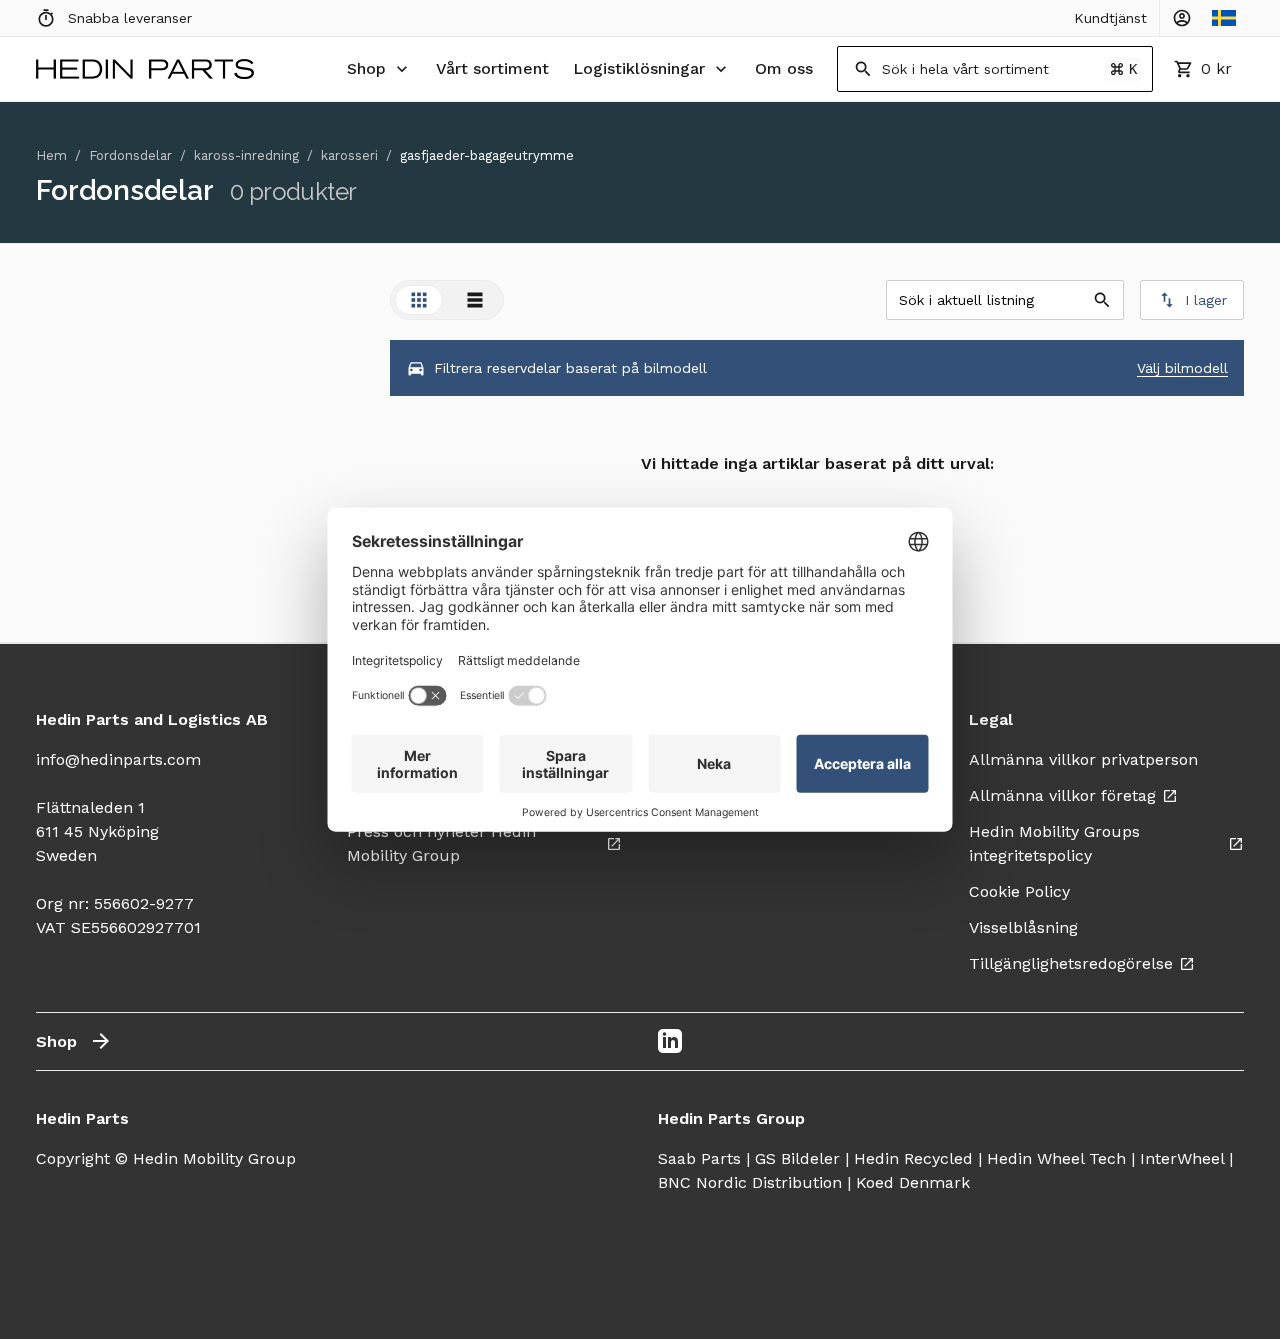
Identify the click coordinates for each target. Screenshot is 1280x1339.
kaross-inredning (246, 155)
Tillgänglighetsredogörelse (1071, 963)
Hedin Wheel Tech (1056, 1158)
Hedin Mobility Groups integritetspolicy (1054, 843)
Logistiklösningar (639, 68)
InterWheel (1182, 1158)
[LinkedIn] (670, 1041)
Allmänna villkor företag (1062, 795)
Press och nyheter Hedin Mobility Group (441, 843)
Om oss (784, 68)
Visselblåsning (1023, 927)
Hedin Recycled (913, 1158)
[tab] (419, 300)
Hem (51, 155)
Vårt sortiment (492, 68)
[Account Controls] (1182, 18)
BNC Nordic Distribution (750, 1182)
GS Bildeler (797, 1158)
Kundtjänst (1110, 18)
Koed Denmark (913, 1182)
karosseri (349, 155)
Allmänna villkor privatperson (1083, 759)
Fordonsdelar (130, 155)
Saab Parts (699, 1158)
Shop (366, 68)
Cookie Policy (1019, 891)
